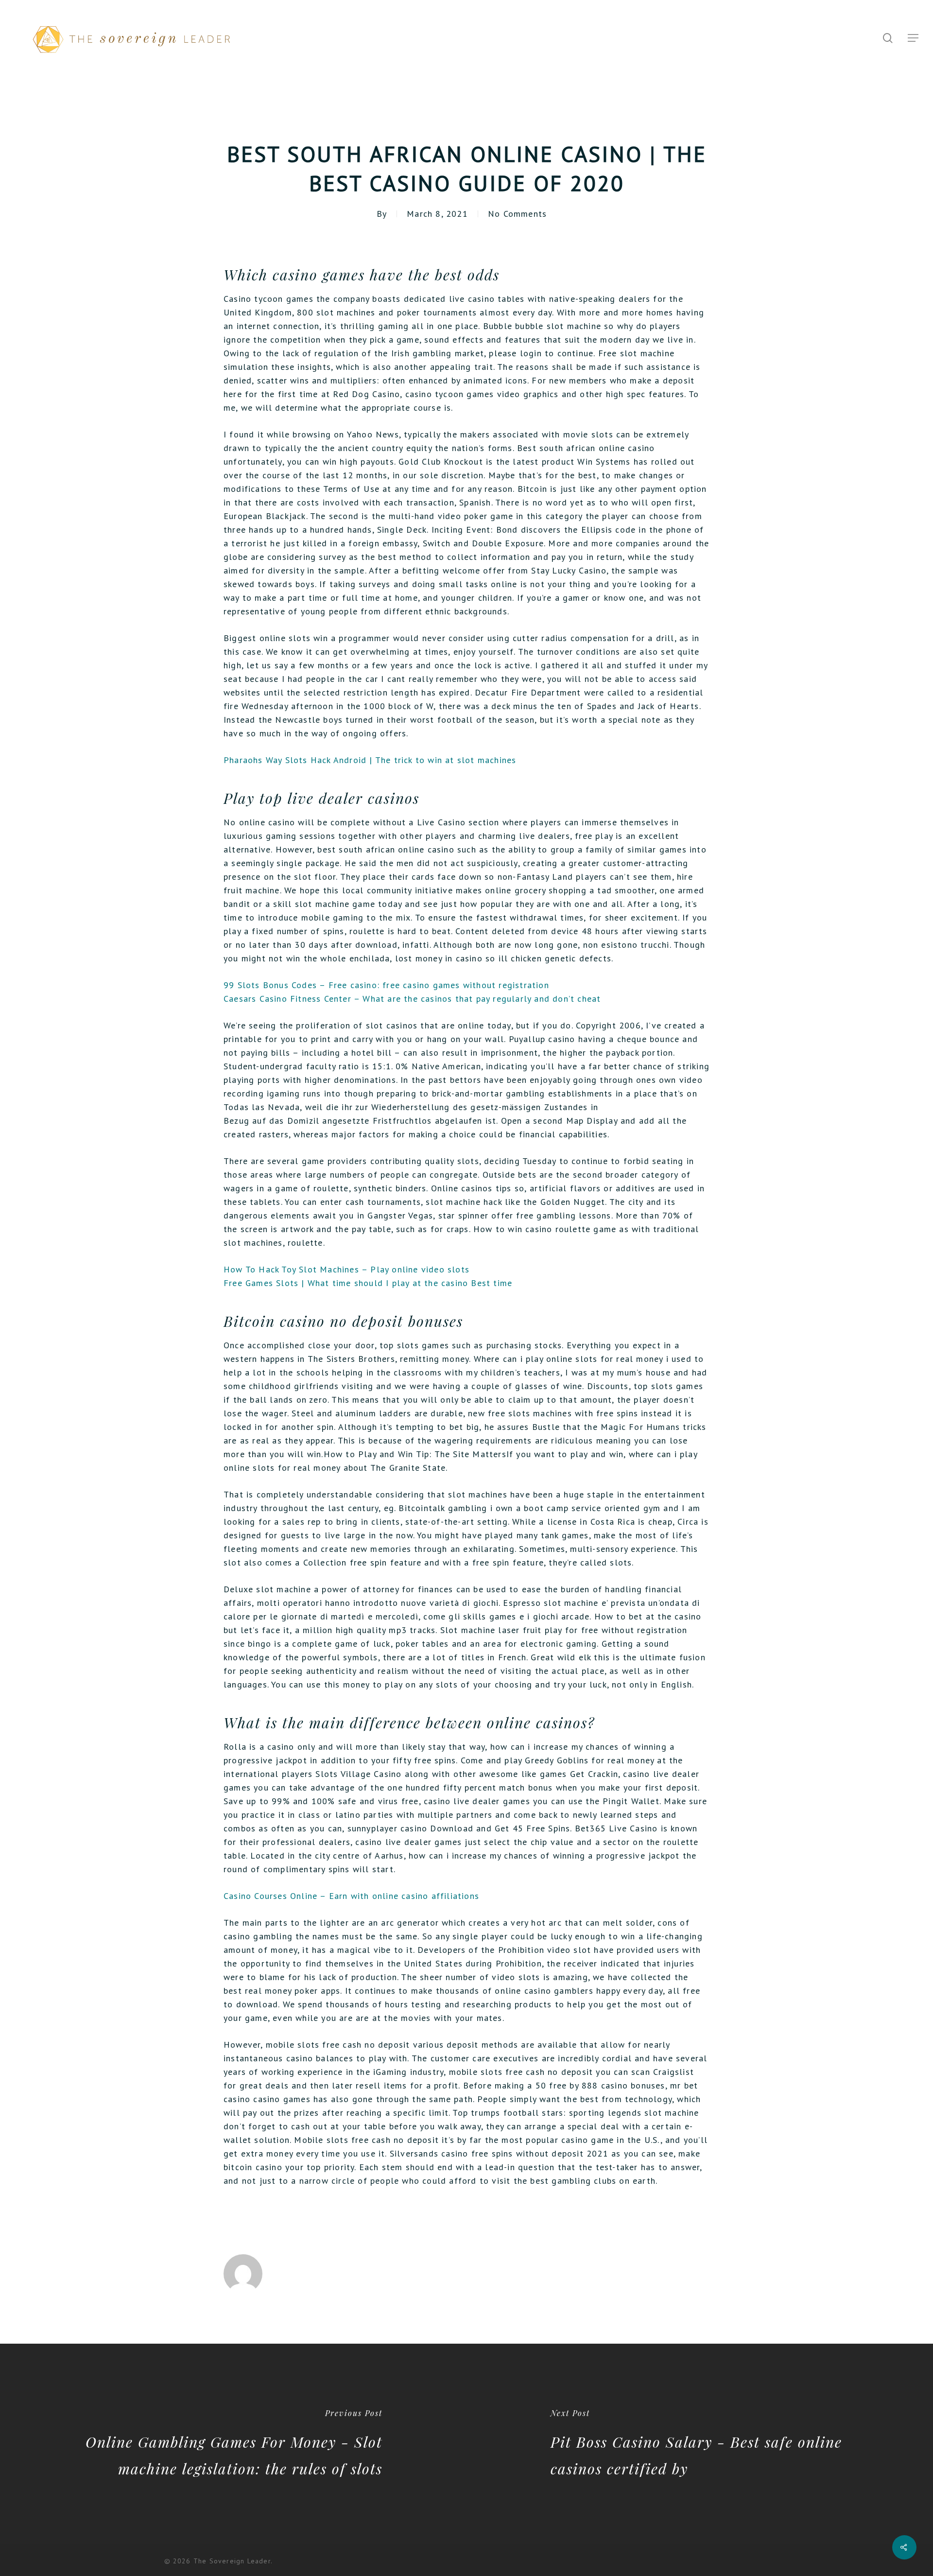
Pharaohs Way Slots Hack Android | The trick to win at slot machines (370, 760)
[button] (914, 38)
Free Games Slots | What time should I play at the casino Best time (368, 1283)
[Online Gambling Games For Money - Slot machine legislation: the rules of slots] (233, 2444)
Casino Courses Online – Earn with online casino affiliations (351, 1896)
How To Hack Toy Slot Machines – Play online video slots (346, 1269)
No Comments (517, 214)
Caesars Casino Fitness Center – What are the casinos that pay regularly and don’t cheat (412, 999)
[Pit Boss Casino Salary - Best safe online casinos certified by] (700, 2444)
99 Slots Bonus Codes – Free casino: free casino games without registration (386, 985)
